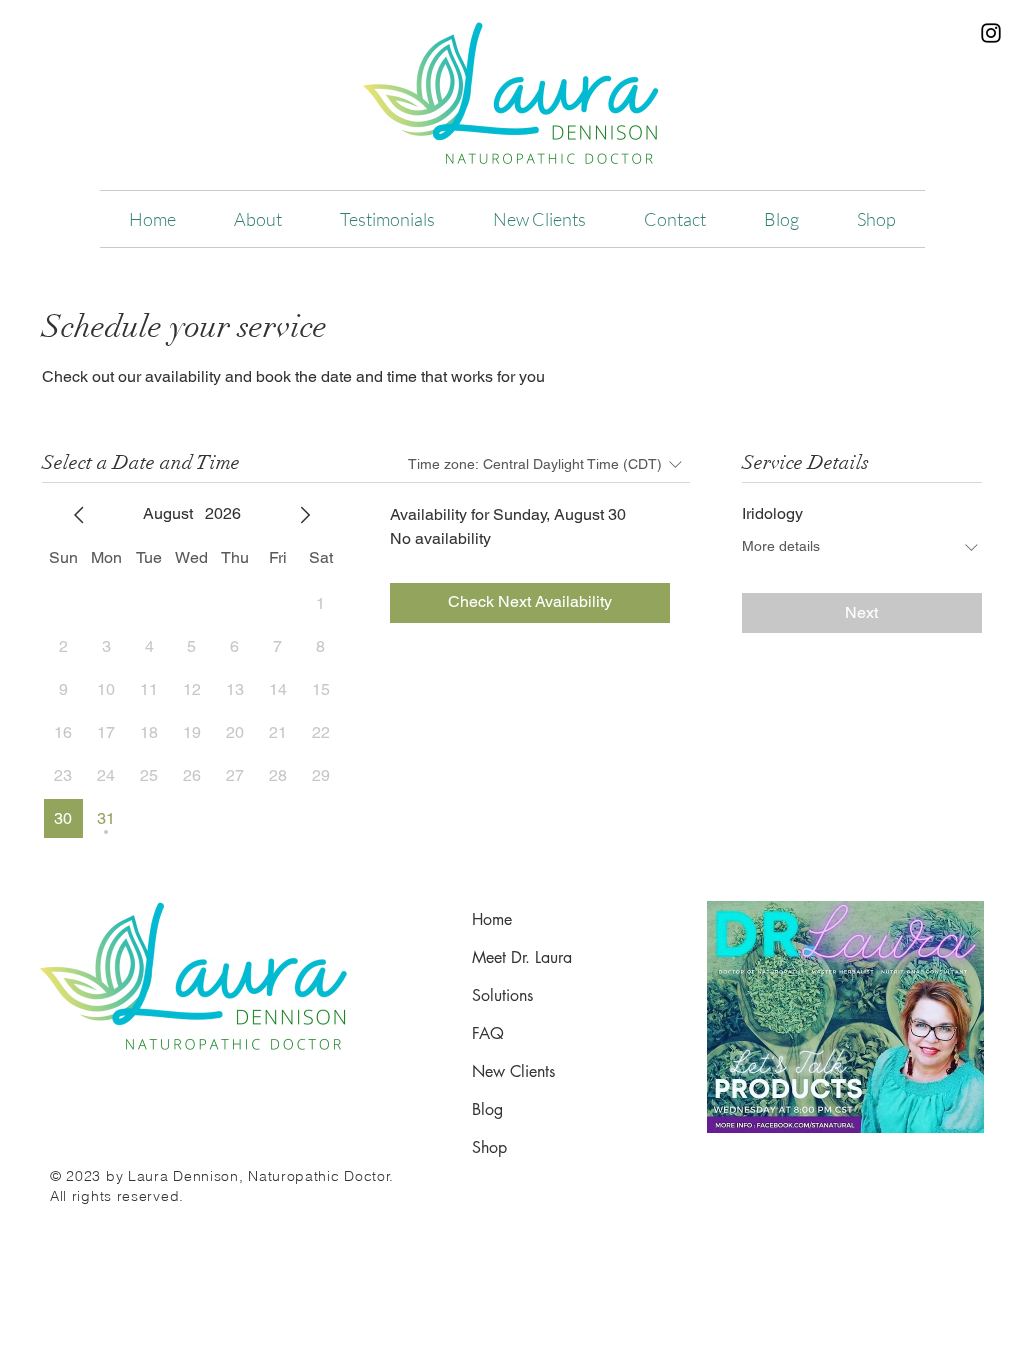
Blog (487, 1109)
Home (492, 919)
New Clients (513, 1071)
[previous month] (79, 515)
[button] (258, 219)
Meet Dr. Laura (522, 957)
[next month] (305, 515)
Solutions (502, 995)
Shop (489, 1147)
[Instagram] (991, 33)
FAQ (488, 1033)
